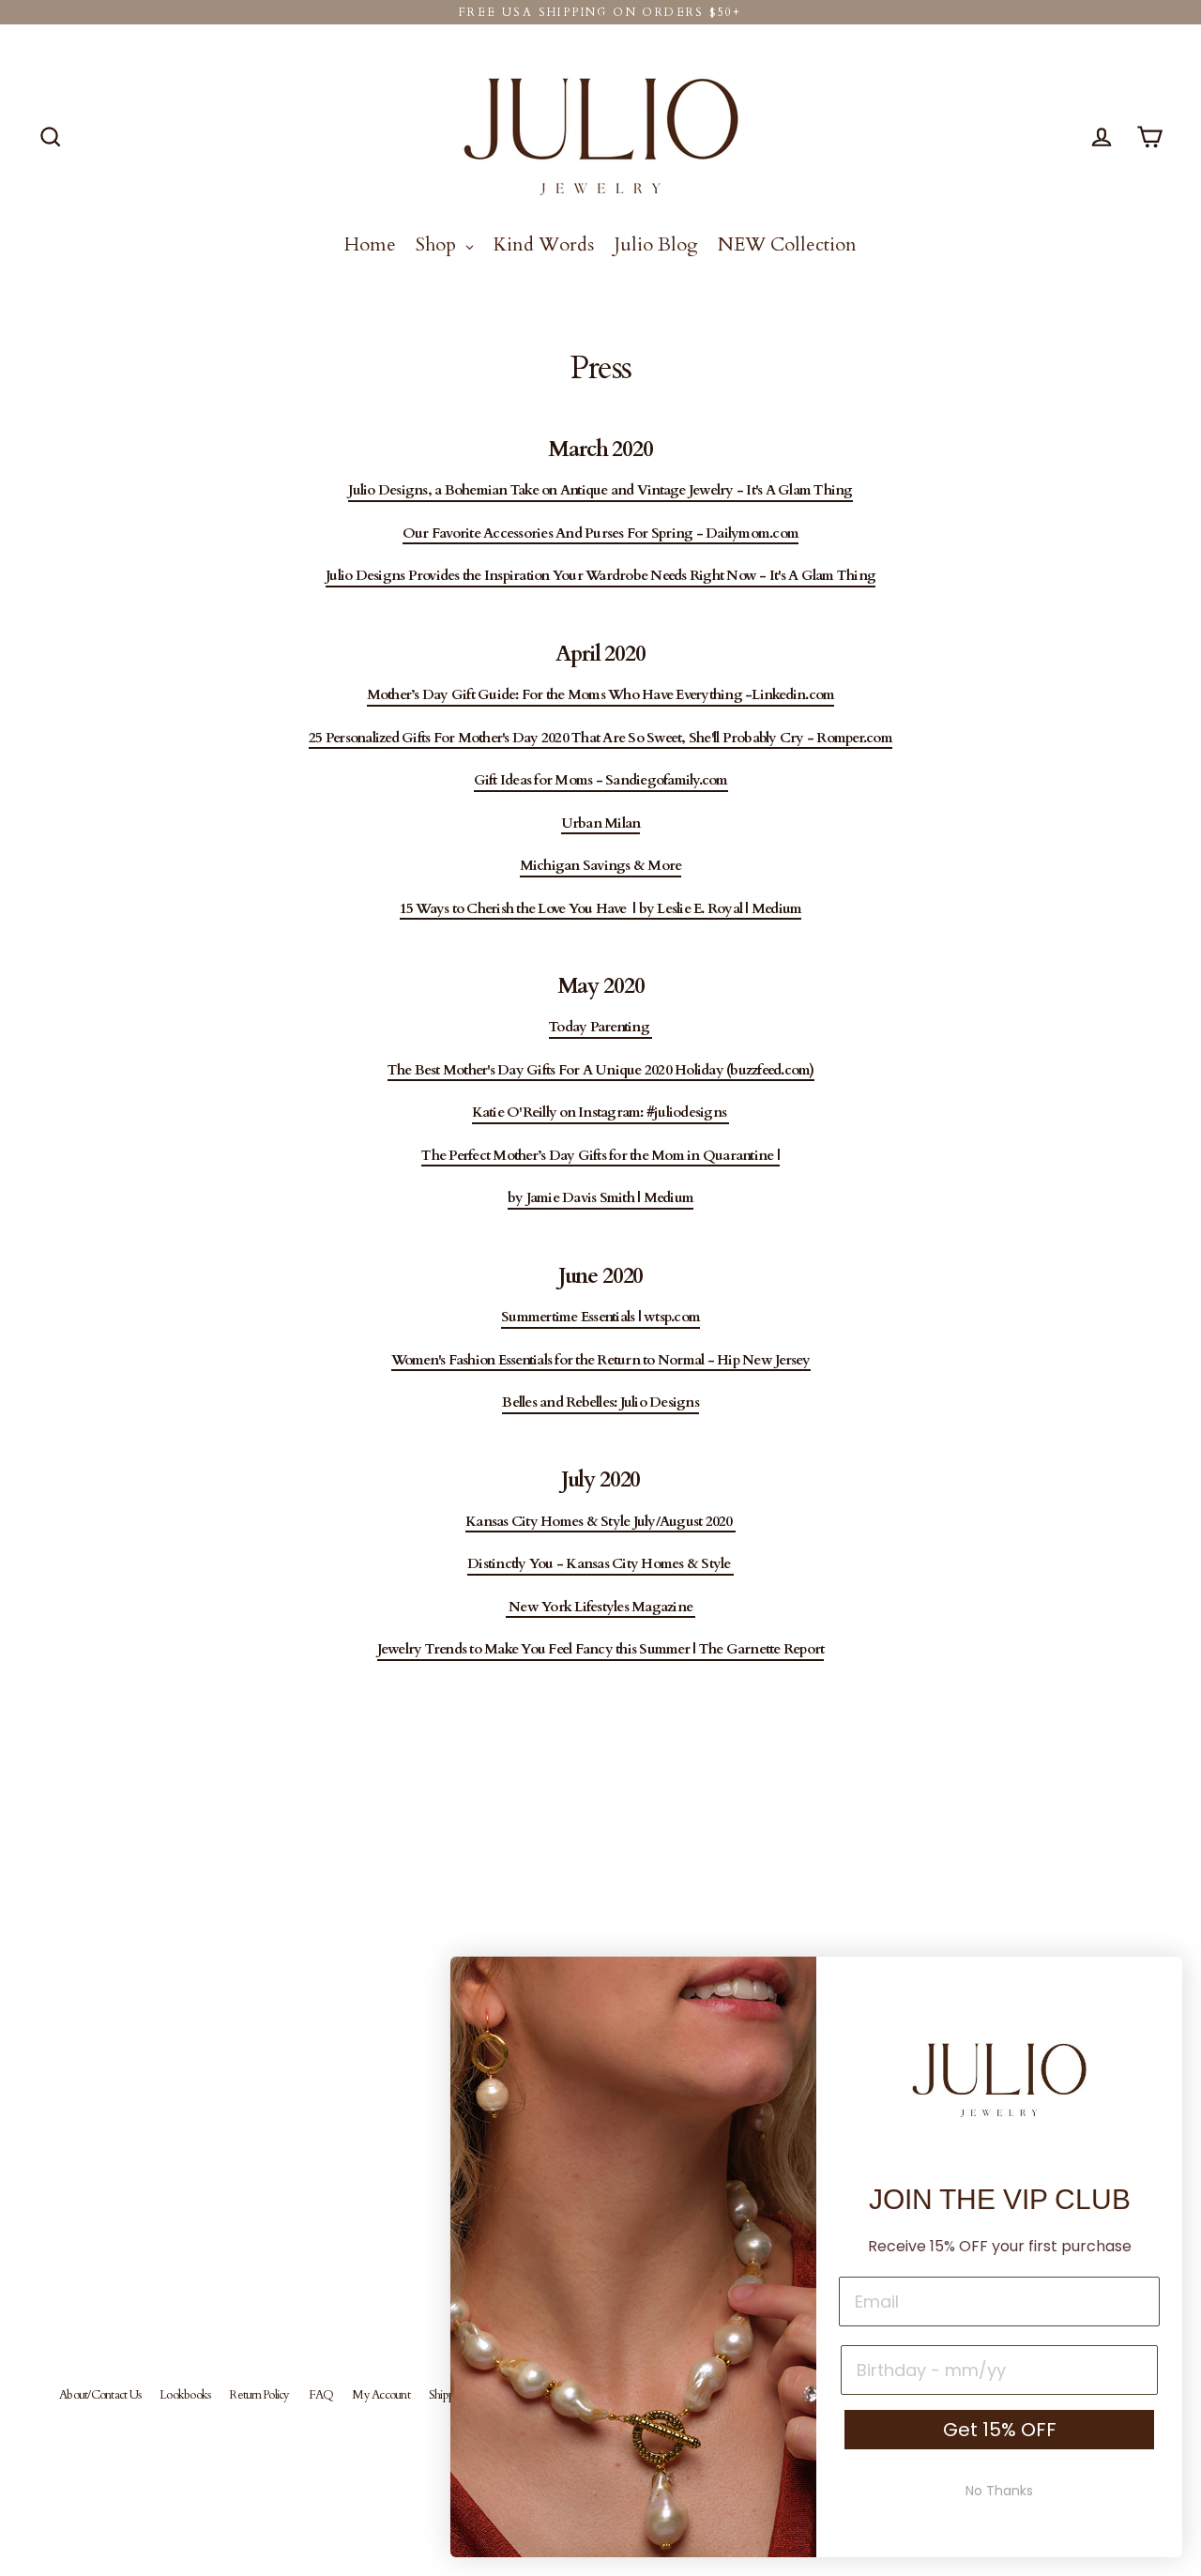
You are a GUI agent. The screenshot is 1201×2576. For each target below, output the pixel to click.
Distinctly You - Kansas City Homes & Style (600, 1564)
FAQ (321, 2395)
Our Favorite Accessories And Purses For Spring (548, 534)
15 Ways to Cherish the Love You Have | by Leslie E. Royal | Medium (601, 909)
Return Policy (259, 2395)
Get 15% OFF (1000, 2430)
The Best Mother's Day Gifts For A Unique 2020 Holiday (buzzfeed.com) (601, 1071)
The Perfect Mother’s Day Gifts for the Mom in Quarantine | (600, 1156)
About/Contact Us (100, 2395)
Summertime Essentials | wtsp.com (600, 1318)
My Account (381, 2395)
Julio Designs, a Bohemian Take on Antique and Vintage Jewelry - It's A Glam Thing (600, 491)
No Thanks (999, 2491)
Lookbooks (185, 2395)
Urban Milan (601, 824)
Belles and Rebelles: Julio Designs (600, 1403)
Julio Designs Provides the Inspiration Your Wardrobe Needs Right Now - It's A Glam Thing (600, 576)
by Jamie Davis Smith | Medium (600, 1198)
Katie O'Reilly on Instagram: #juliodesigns (601, 1113)
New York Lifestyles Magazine (601, 1608)
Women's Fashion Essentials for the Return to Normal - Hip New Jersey (601, 1361)
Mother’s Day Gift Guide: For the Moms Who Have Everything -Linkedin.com (601, 695)
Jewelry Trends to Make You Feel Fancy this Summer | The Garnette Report (601, 1650)
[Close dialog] (1158, 1981)
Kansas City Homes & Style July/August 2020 (600, 1522)
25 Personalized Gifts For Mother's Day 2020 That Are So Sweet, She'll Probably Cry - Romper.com (600, 739)
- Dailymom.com (745, 534)
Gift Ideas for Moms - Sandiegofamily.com (601, 781)
